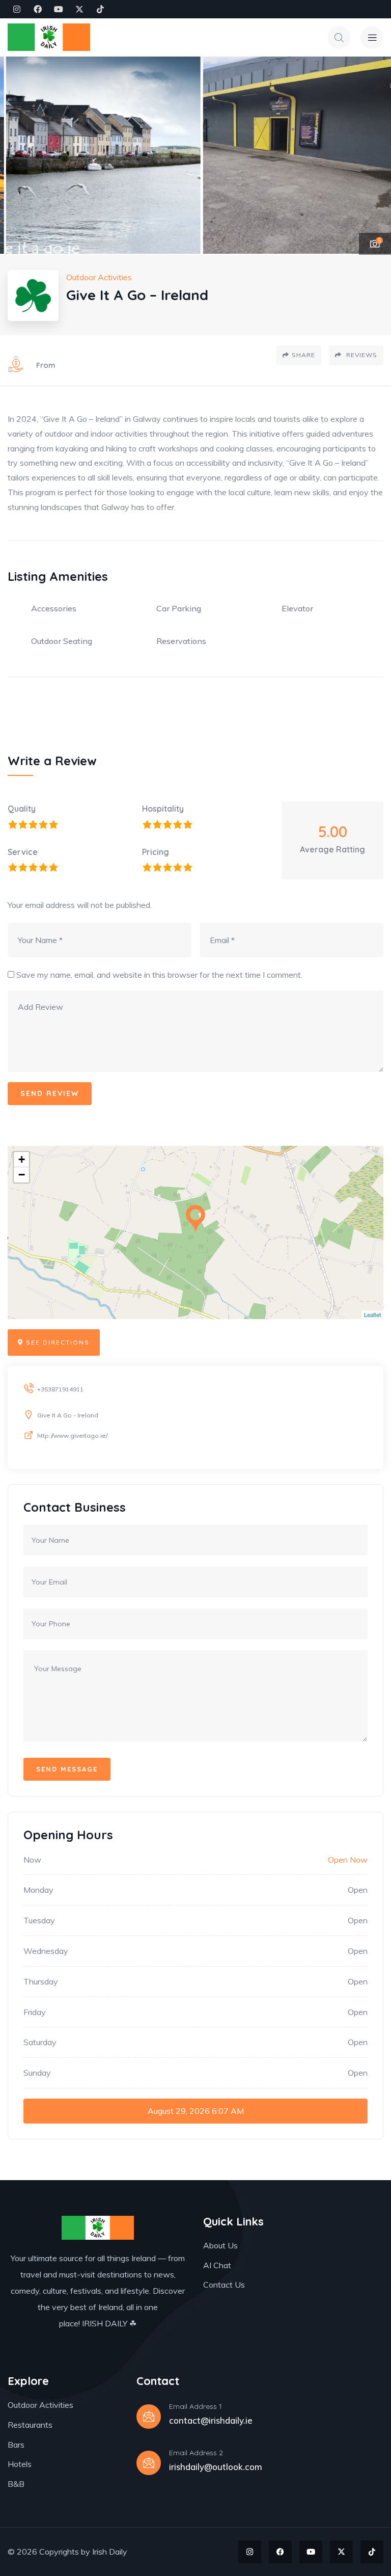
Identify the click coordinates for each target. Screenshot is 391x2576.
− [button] (22, 1175)
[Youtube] (59, 9)
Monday (38, 1890)
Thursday (41, 1981)
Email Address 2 (196, 2453)
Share (303, 355)
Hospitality (163, 809)
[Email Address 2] (149, 2463)
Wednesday (46, 1951)
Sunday (37, 2073)
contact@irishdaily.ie (211, 2420)
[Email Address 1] (149, 2417)
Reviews (361, 355)
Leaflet (372, 1314)
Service (23, 852)
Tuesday (39, 1920)
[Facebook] (38, 9)
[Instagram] (17, 9)
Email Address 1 (195, 2406)
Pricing (156, 852)
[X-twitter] (79, 9)
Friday (35, 2012)
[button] (373, 155)
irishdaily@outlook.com (216, 2467)
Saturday (40, 2042)
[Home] (49, 37)
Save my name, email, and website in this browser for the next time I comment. (159, 975)
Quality (22, 809)
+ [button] (22, 1159)
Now (32, 1860)
